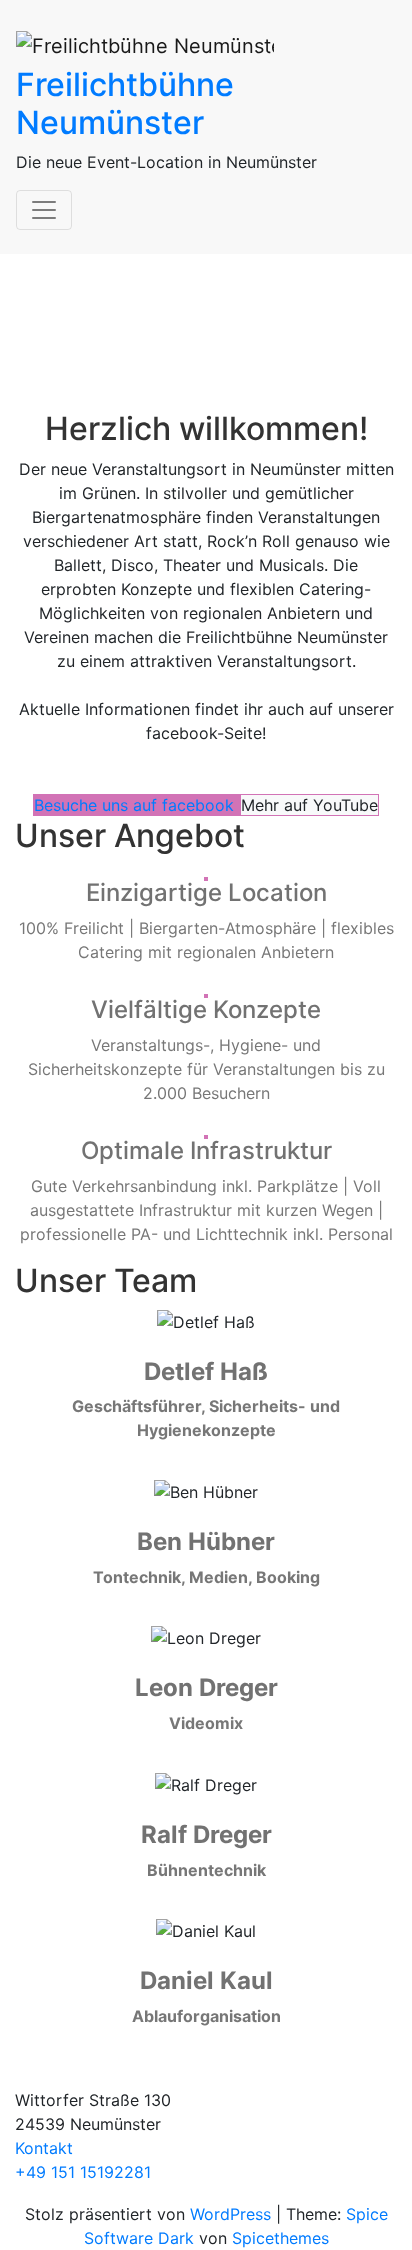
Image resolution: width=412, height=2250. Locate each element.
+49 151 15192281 (83, 2172)
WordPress (230, 2214)
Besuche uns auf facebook (136, 805)
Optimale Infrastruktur (206, 1150)
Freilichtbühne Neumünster (125, 103)
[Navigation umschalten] (44, 210)
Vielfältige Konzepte (206, 1009)
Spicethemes (280, 2238)
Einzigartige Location (206, 892)
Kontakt (44, 2148)
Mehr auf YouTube (309, 805)
